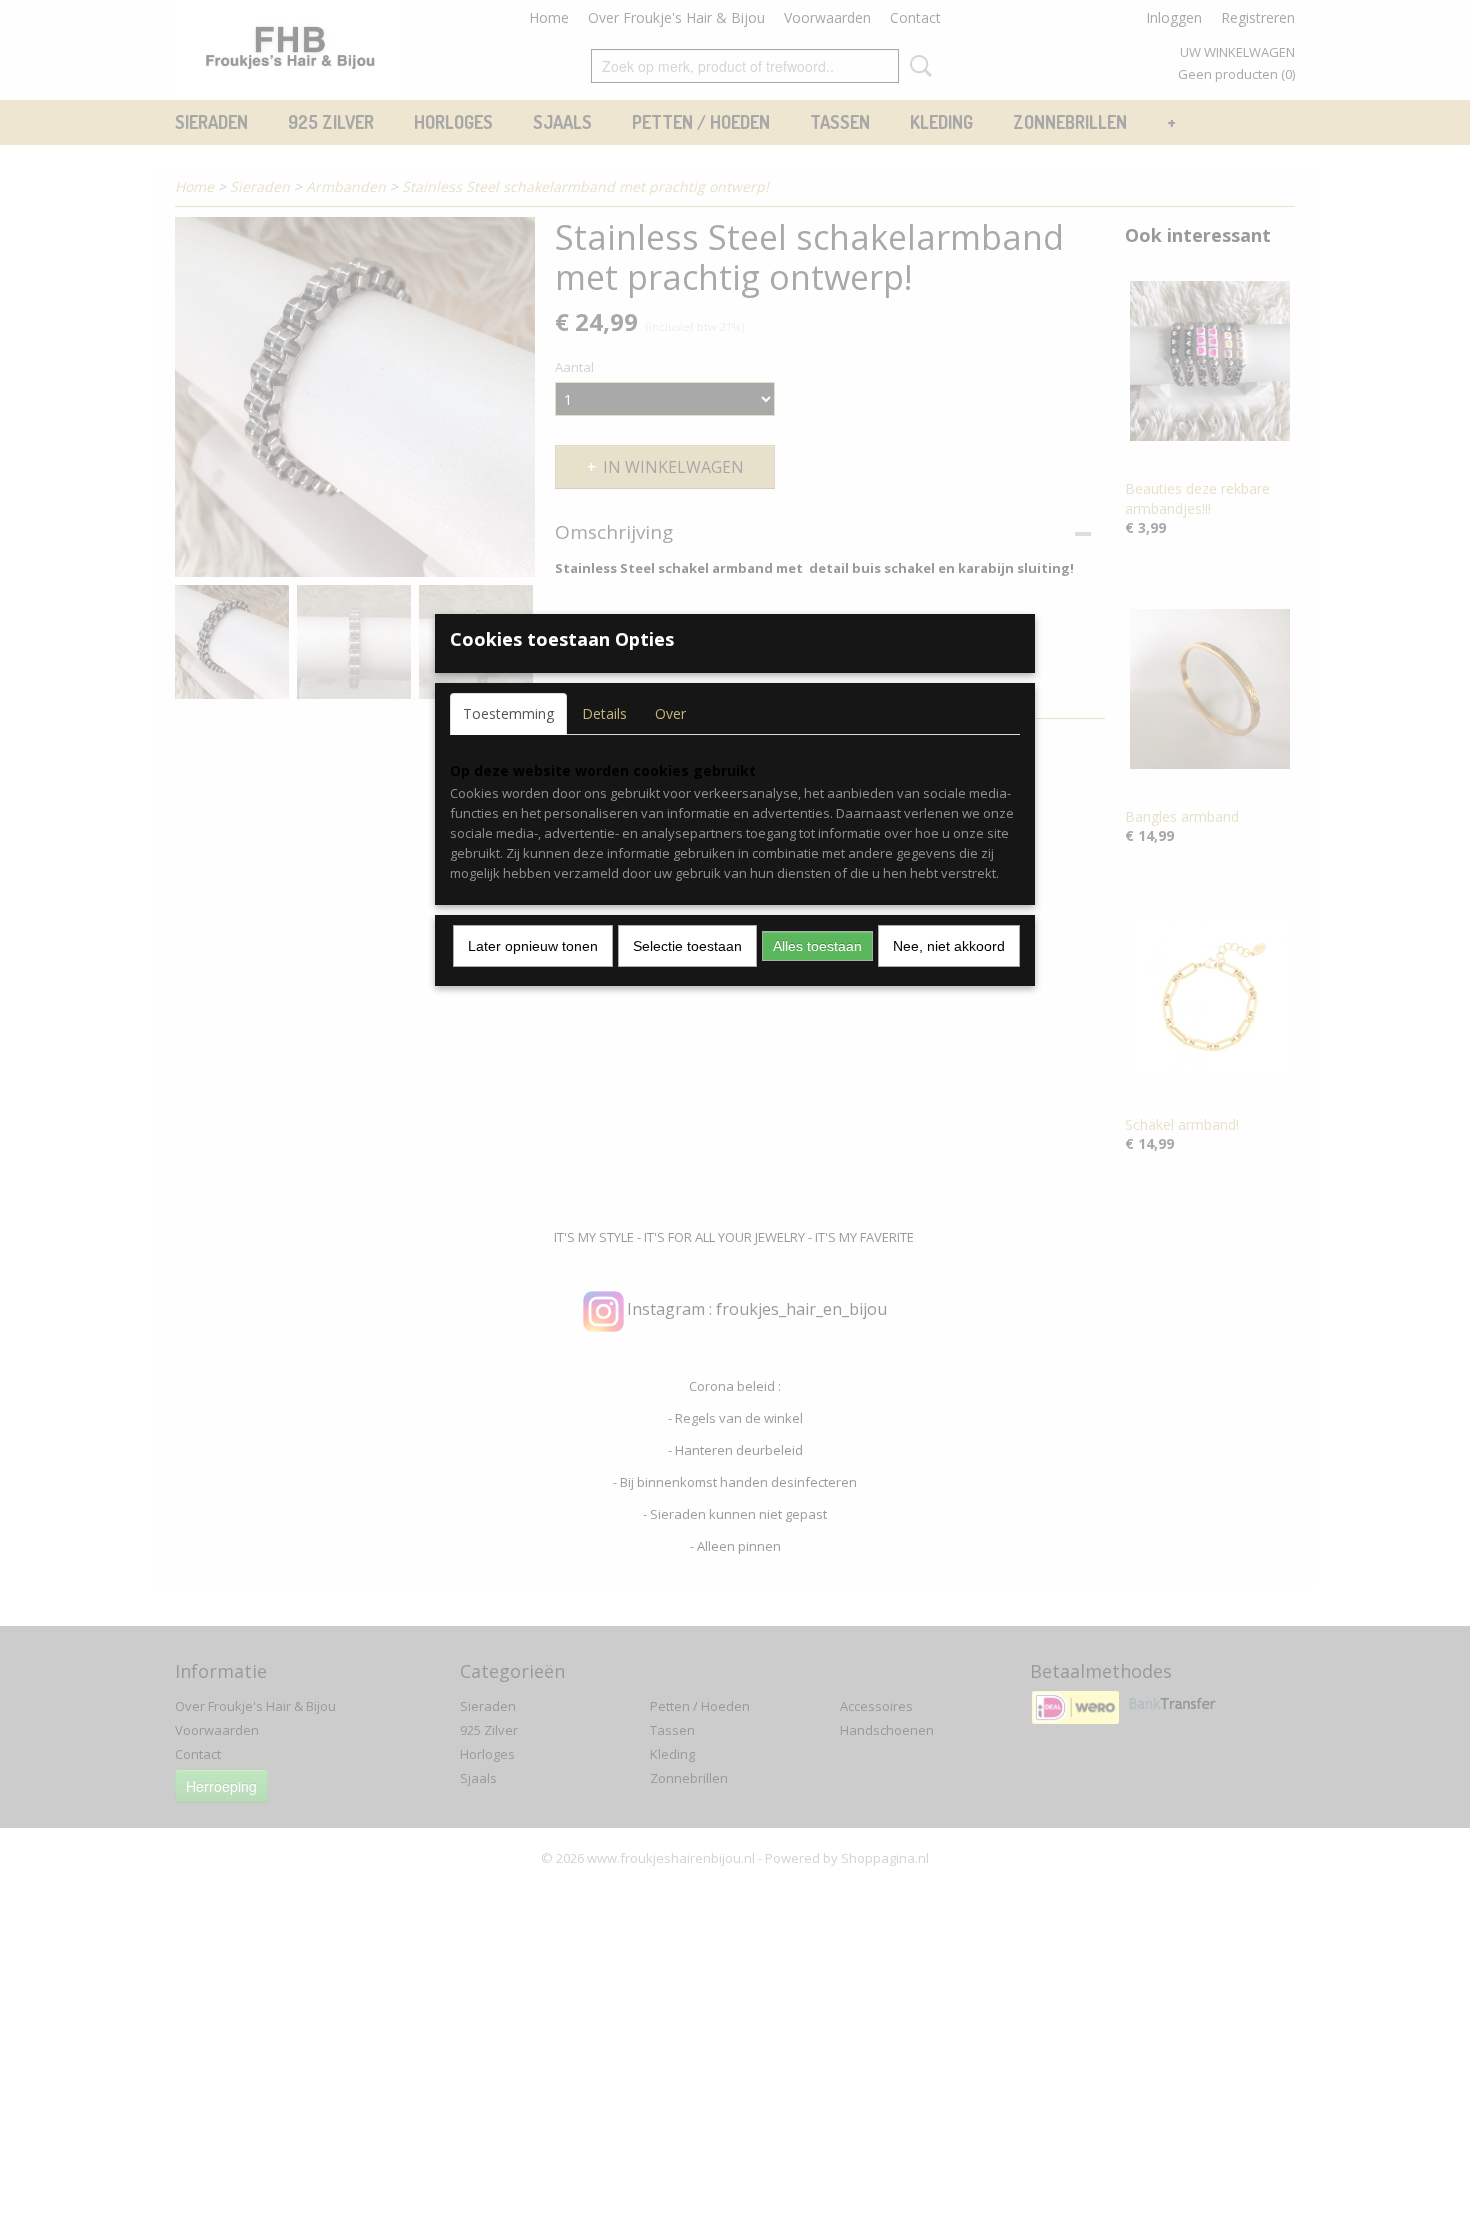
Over (670, 713)
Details (604, 713)
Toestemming (508, 713)
